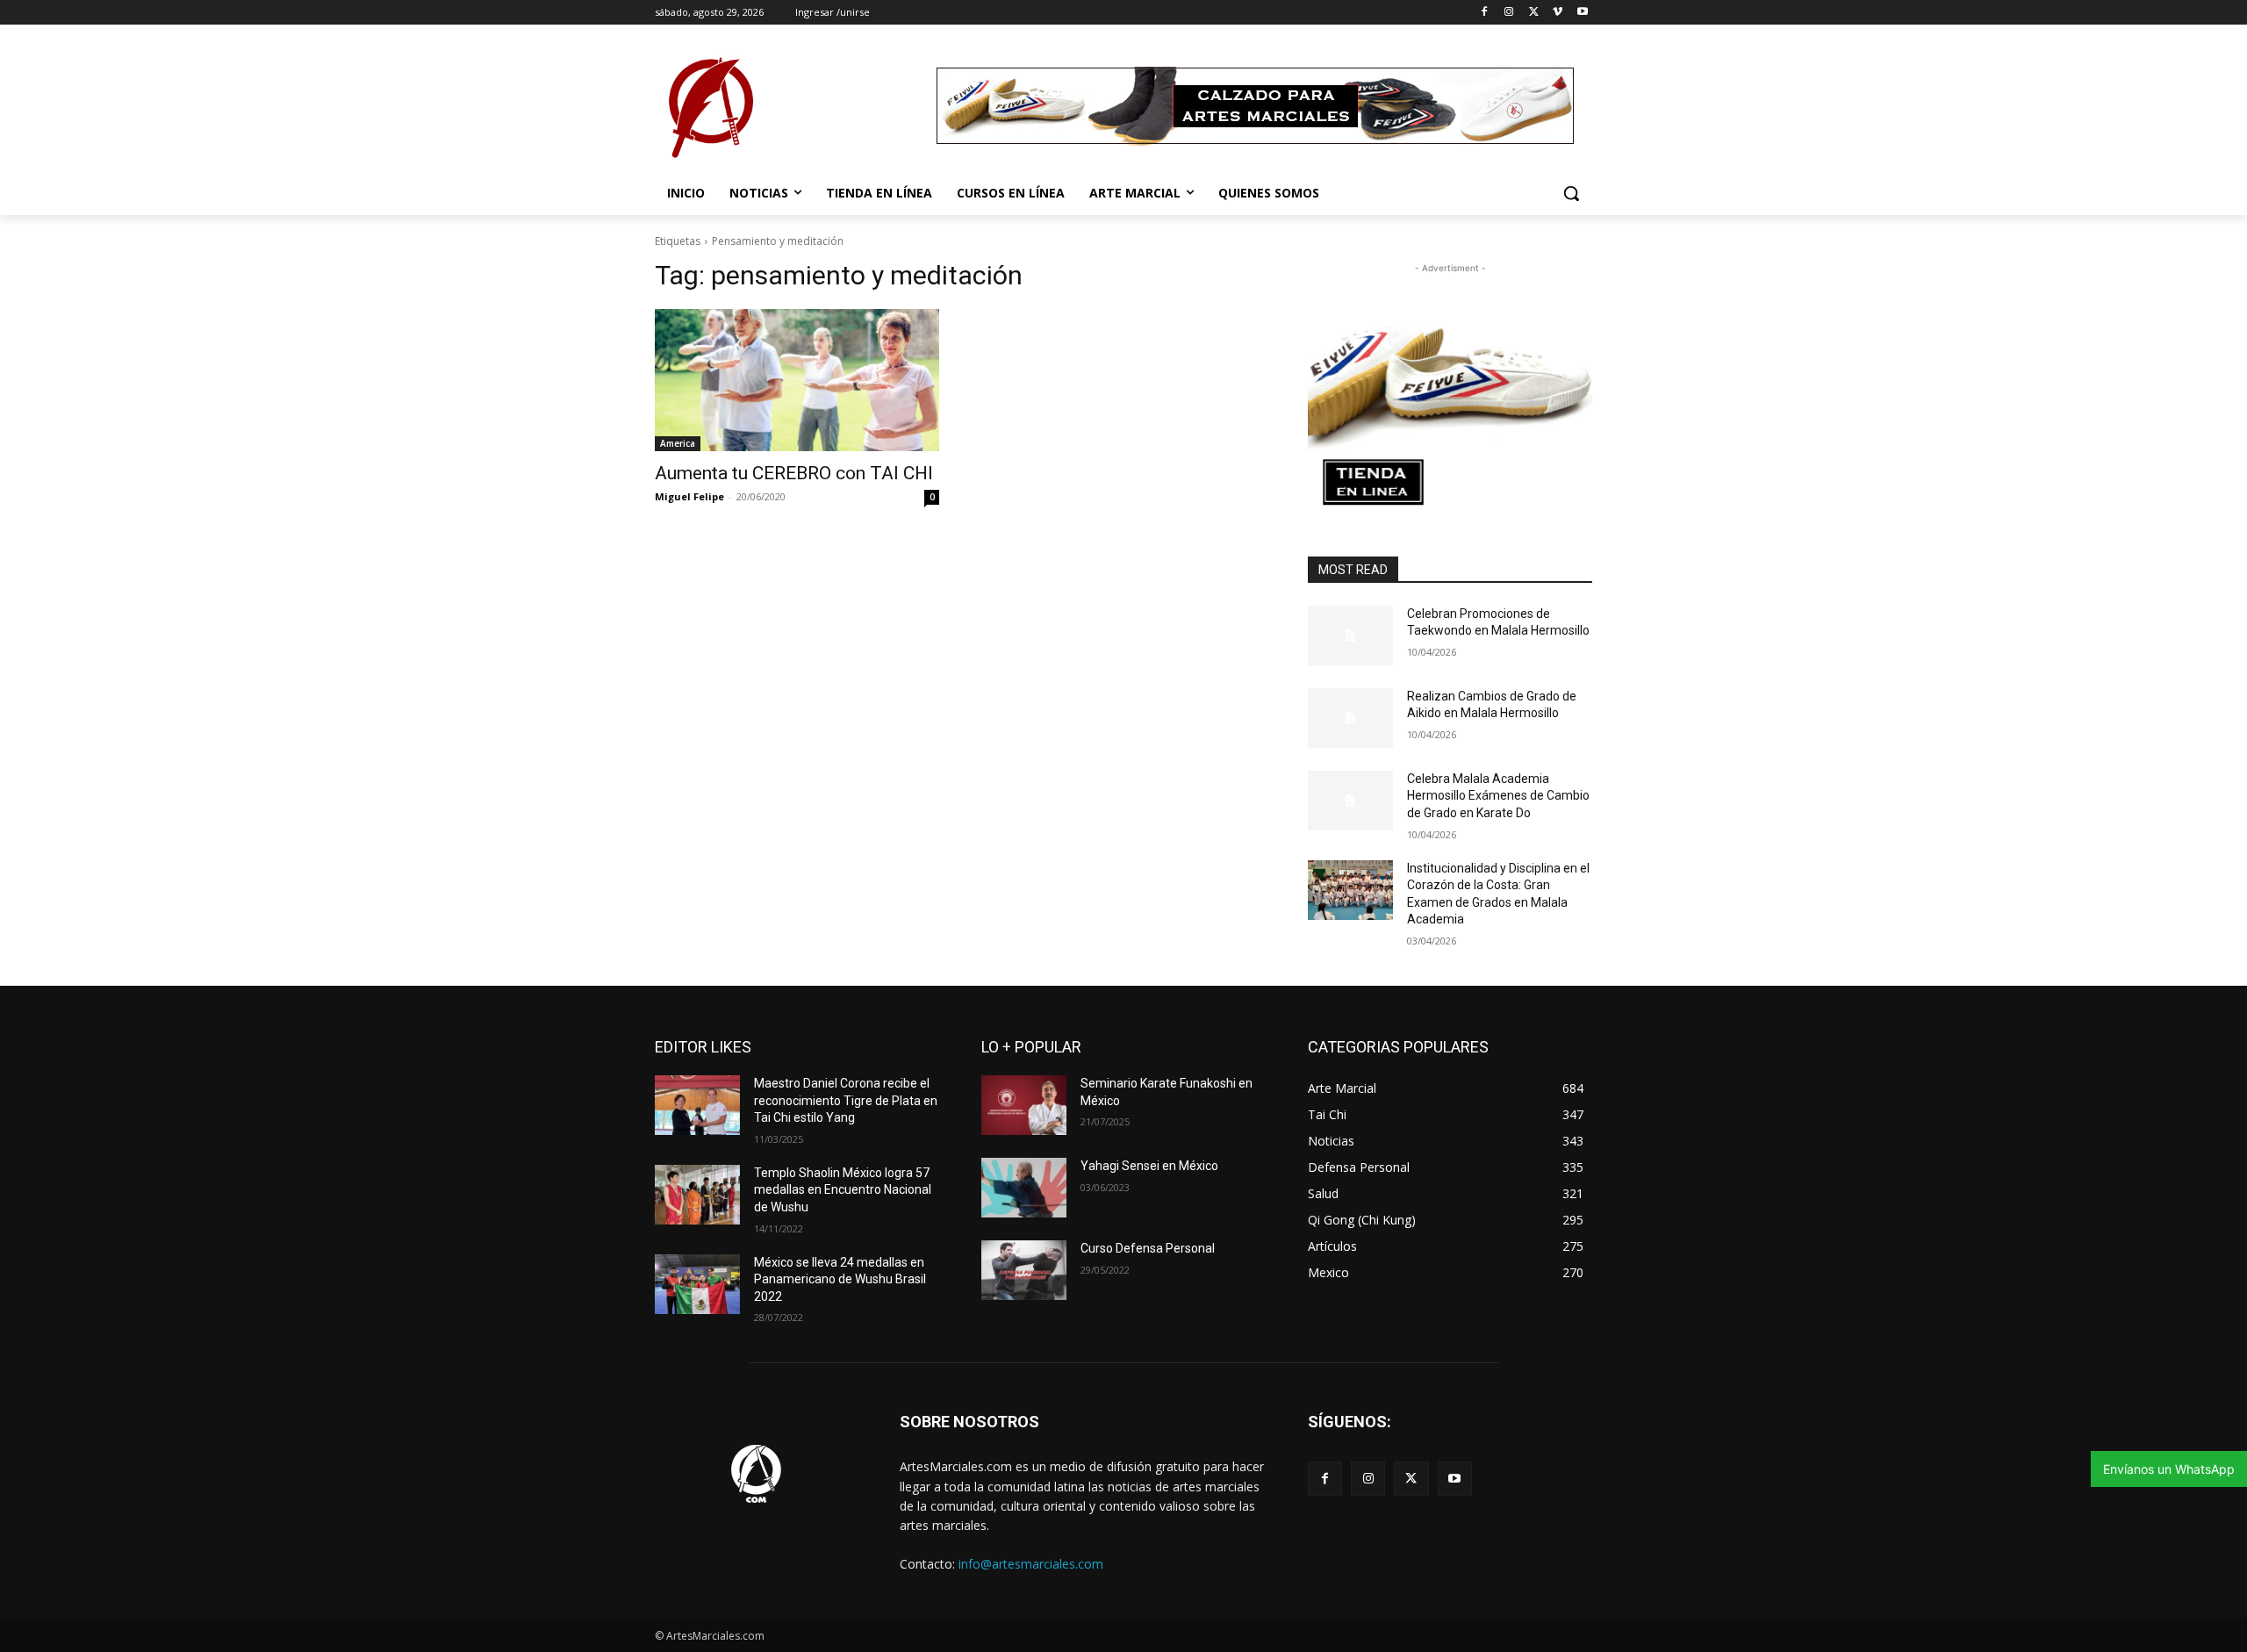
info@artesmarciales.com (1031, 1564)
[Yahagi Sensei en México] (1024, 1188)
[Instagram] (1509, 13)
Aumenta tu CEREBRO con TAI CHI (794, 473)
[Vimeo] (1558, 13)
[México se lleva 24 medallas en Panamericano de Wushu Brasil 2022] (697, 1284)
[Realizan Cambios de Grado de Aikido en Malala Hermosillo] (1350, 718)
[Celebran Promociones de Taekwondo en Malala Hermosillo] (1350, 636)
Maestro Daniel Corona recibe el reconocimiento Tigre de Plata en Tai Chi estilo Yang (846, 1100)
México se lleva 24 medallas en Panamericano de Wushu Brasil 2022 (840, 1279)
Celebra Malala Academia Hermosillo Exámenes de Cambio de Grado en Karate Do (1498, 796)
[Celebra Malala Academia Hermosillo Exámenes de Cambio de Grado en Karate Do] (1350, 801)
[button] (1571, 193)
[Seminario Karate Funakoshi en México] (1024, 1105)
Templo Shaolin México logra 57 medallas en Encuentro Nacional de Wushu (843, 1190)
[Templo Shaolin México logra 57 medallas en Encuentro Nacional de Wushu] (697, 1195)
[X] (1534, 13)
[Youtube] (1582, 13)
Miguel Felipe (689, 496)
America (678, 443)
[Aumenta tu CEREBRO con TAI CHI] (797, 380)
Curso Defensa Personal (1148, 1248)
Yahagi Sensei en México (1149, 1166)
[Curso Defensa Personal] (1024, 1270)
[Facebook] (1485, 13)
